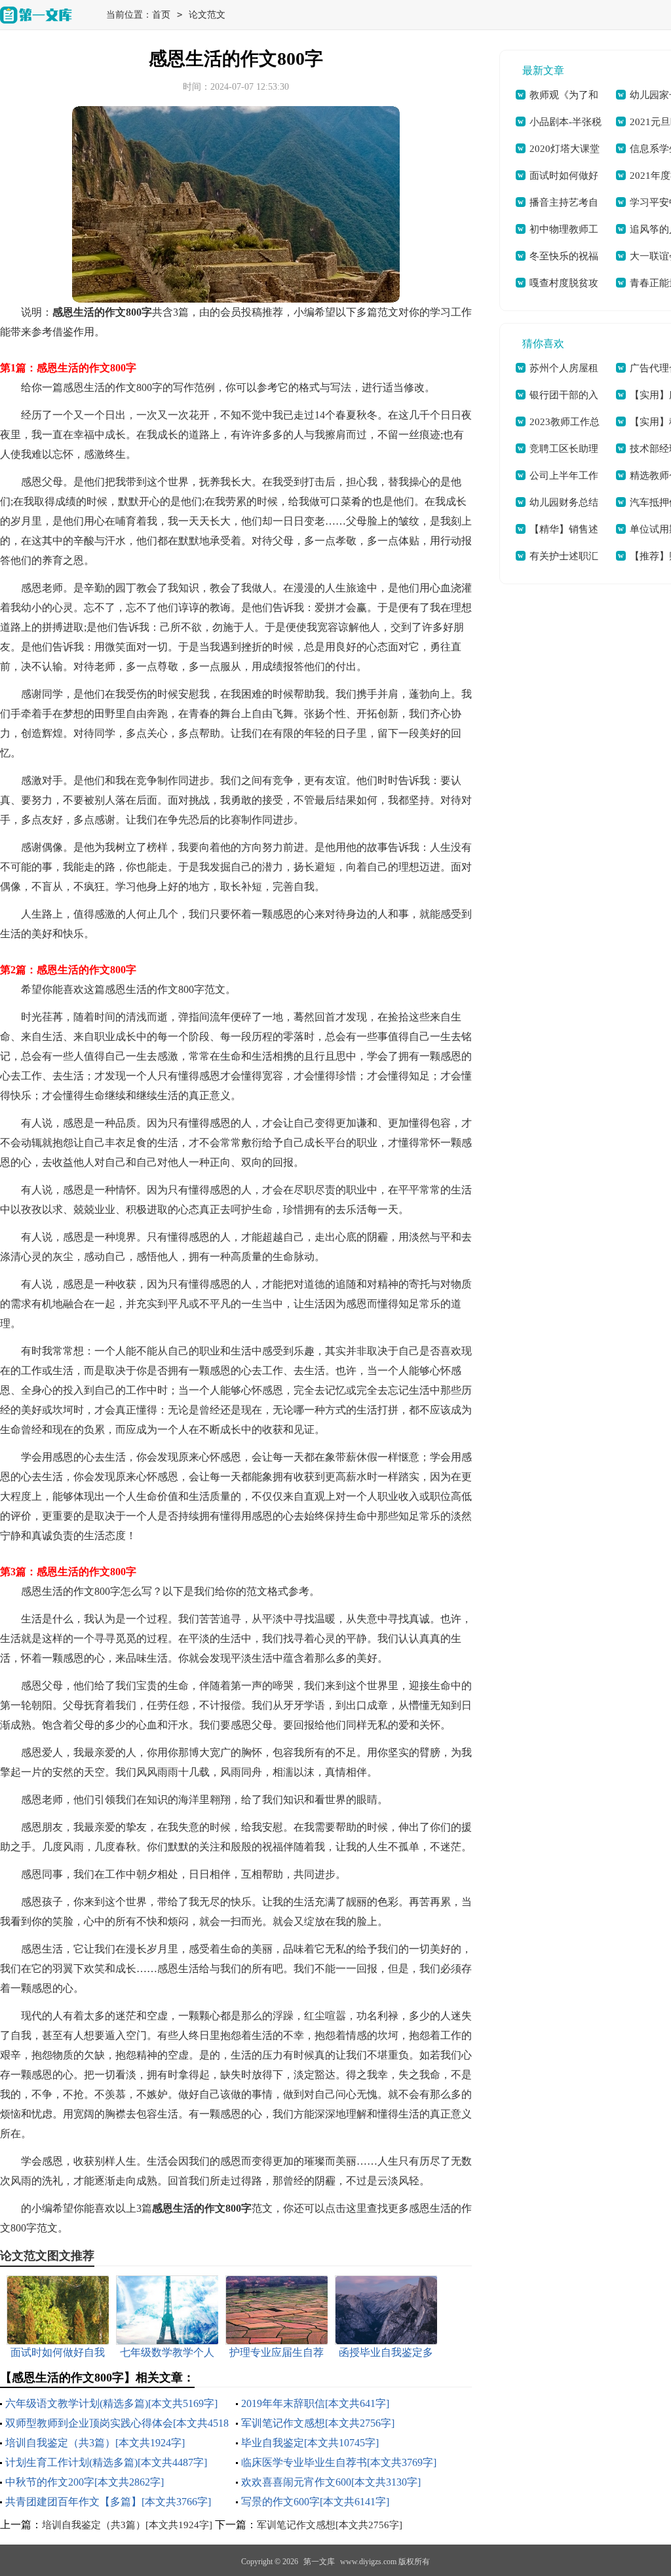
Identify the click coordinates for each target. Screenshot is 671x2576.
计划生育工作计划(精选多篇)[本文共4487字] (106, 2462)
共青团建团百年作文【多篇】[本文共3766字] (108, 2502)
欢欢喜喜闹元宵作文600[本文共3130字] (331, 2482)
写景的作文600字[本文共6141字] (315, 2502)
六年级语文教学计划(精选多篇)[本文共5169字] (111, 2403)
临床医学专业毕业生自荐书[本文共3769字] (339, 2462)
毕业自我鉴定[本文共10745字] (310, 2443)
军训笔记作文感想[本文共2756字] (318, 2423)
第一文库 (319, 2562)
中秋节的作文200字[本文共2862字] (85, 2482)
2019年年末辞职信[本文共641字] (315, 2403)
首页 (161, 15)
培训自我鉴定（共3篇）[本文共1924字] (95, 2443)
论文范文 (207, 15)
